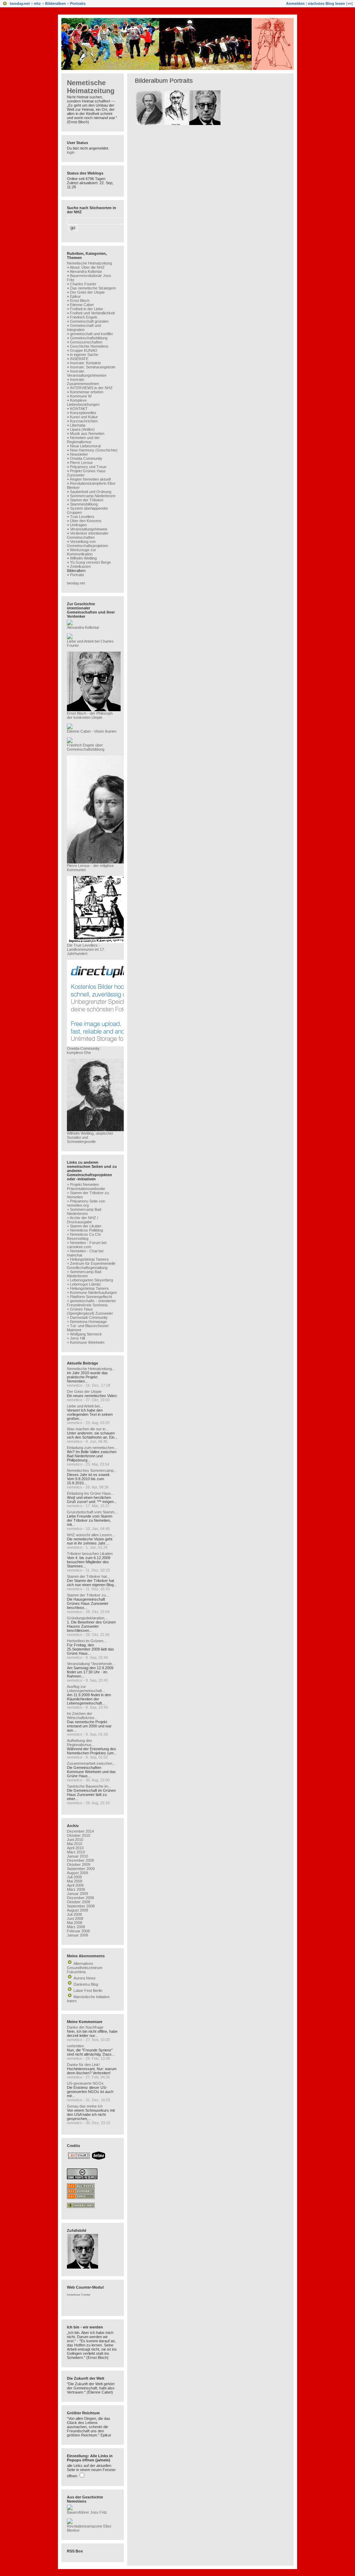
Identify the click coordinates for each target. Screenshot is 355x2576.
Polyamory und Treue (88, 467)
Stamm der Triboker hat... (88, 1576)
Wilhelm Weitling (83, 558)
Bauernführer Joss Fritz (87, 2512)
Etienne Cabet (82, 305)
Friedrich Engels (84, 317)
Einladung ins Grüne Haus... (90, 1493)
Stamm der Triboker (87, 500)
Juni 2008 (75, 1918)
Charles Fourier (83, 284)
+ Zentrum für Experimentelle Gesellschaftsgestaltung (91, 1265)
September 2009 (81, 1869)
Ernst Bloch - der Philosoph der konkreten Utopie (90, 715)
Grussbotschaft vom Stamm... (92, 1512)
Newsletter (79, 454)
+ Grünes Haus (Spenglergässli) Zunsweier (90, 1311)
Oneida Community (86, 458)
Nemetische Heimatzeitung (91, 87)
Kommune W (81, 396)
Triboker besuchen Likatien (90, 1554)
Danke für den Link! (83, 2065)
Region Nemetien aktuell (90, 479)
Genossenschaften (86, 342)
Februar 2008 (78, 1931)
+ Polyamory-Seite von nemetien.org (86, 1203)
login (71, 152)
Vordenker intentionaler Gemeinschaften (88, 535)
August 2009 (77, 1873)
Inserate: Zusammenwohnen (83, 382)
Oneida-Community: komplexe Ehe (84, 1050)
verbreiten (75, 2046)
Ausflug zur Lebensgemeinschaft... (86, 1689)
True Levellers (82, 517)
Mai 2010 (75, 1844)
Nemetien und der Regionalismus (83, 440)
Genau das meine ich (85, 2106)
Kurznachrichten (84, 421)
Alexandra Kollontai (86, 271)
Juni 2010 (75, 1840)
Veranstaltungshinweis (89, 529)
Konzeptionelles (83, 413)
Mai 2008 (75, 1923)
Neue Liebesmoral (85, 446)
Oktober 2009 (79, 1864)
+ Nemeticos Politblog (85, 1230)
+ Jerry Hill (76, 1338)
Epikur (75, 296)
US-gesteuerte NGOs (85, 2083)
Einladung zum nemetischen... (92, 1448)
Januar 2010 (77, 1856)
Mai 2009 (75, 1881)
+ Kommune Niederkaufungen (92, 1293)
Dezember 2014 (80, 1831)
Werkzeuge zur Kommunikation (81, 552)
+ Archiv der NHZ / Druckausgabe (83, 1220)
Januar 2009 (77, 1894)
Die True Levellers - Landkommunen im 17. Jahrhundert (86, 949)
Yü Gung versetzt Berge (90, 562)
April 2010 (75, 1848)
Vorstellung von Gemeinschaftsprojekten (88, 544)
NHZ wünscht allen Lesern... (91, 1535)
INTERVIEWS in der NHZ (91, 388)
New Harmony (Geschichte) (94, 450)
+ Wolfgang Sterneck (84, 1334)
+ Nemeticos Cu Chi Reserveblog (84, 1236)
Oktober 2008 (79, 1902)
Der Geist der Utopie (87, 292)
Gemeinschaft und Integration (84, 328)
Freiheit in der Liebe (86, 309)
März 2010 (76, 1852)
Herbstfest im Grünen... (87, 1641)
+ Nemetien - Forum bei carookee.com (87, 1245)
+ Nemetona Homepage (87, 1322)
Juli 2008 (74, 1914)
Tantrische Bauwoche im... (89, 1786)
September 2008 (81, 1906)
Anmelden (295, 3)
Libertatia (78, 425)
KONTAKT (79, 409)
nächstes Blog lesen (326, 3)
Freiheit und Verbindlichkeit (92, 313)
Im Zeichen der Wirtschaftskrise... (82, 1716)
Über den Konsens (86, 521)
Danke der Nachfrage (85, 2027)
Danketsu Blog (86, 1984)
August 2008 (77, 1910)
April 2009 (75, 1885)
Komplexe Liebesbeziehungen (83, 402)
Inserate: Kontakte (85, 363)
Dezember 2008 (80, 1898)
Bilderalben (55, 3)
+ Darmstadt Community (87, 1317)
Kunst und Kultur (84, 417)
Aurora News (85, 1978)
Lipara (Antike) (82, 429)
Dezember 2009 (80, 1860)
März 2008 (76, 1927)
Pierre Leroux (81, 463)
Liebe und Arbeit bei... (85, 1406)
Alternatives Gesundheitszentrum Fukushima (85, 1968)
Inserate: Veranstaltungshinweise (87, 373)
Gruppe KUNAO (84, 350)
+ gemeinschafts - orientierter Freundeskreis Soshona (92, 1303)
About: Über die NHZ (87, 267)
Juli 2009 (74, 1877)
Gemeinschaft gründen (89, 321)
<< (349, 3)
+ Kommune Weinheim (86, 1342)
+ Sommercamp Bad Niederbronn (84, 1211)
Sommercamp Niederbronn (93, 496)
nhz (37, 3)
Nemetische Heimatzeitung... (91, 1369)
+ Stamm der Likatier (84, 1226)
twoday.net (20, 3)
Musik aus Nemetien (87, 433)
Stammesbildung (84, 504)
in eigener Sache (84, 355)
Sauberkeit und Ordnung (91, 492)
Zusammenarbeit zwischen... (91, 1763)
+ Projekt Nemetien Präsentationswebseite (86, 1187)
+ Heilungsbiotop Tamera (88, 1259)
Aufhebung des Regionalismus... (81, 1743)
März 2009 (76, 1889)
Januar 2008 (77, 1935)
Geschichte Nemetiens (89, 346)
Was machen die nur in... (88, 1429)
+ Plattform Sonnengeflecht (89, 1297)
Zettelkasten (80, 566)
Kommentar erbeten (87, 392)
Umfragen (78, 525)
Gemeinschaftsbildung (89, 338)
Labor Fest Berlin (88, 1991)
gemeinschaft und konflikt (91, 334)
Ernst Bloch (80, 301)
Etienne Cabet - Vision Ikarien (92, 731)
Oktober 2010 (79, 1835)
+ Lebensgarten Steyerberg (90, 1280)
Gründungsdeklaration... (87, 1618)
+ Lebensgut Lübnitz (84, 1284)
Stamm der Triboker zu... (88, 1595)
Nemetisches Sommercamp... (92, 1470)
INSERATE (79, 359)
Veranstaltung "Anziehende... (91, 1664)
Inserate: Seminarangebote (93, 367)
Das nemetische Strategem (93, 288)
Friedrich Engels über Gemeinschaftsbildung (86, 747)
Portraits (78, 3)
